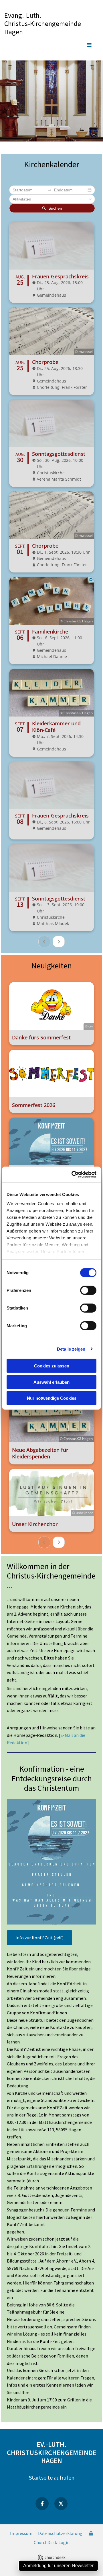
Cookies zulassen (52, 1366)
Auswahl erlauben (51, 1382)
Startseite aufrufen (52, 2477)
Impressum (21, 2533)
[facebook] (42, 2504)
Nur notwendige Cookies (52, 1398)
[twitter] (61, 2504)
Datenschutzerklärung (60, 2533)
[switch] (88, 1290)
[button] (51, 45)
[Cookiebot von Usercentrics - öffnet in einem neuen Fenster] (73, 1174)
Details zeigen (71, 1349)
